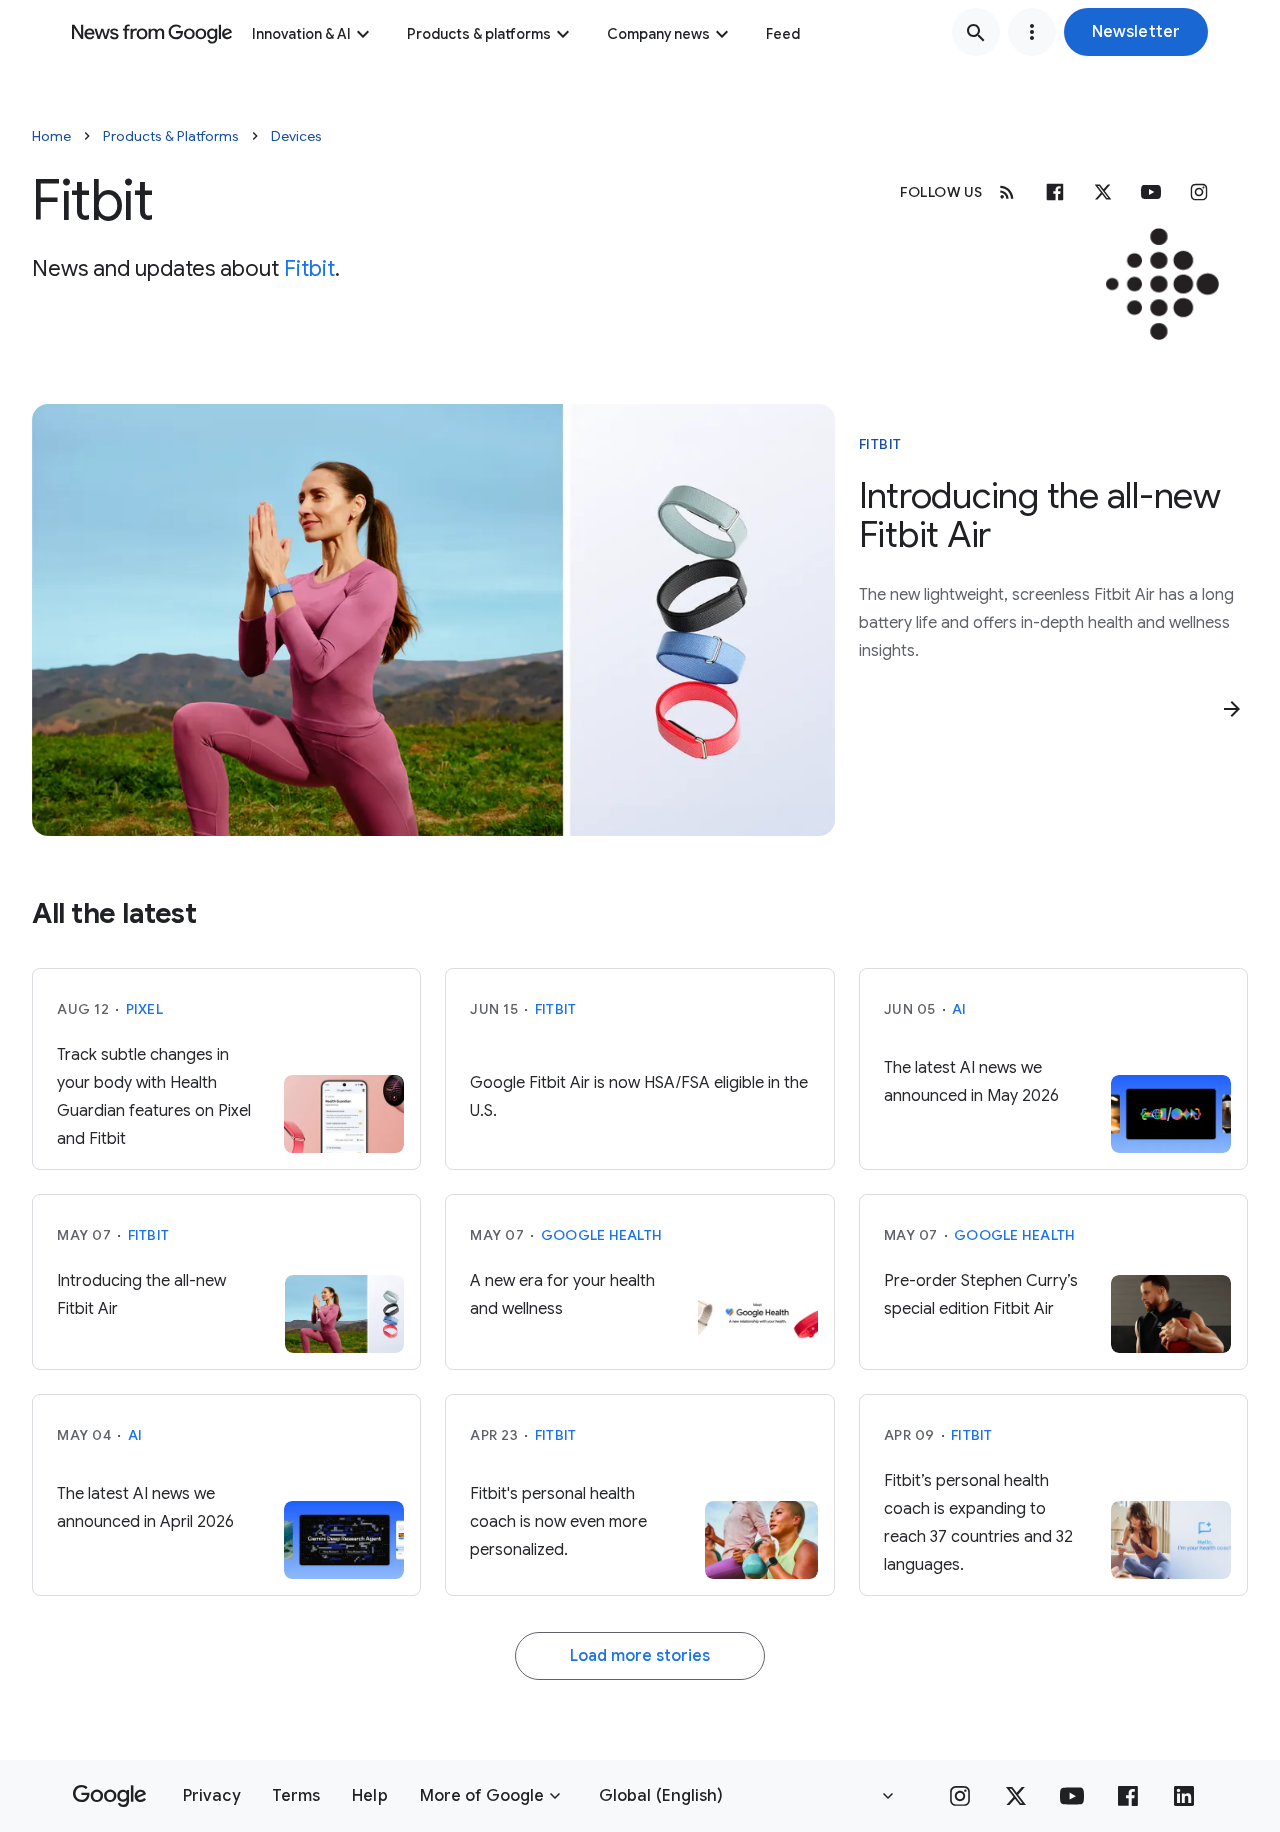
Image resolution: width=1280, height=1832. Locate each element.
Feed (783, 34)
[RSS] (1007, 192)
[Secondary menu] (1032, 32)
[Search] (976, 32)
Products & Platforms (171, 136)
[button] (1136, 32)
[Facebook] (1055, 192)
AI (959, 1009)
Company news (658, 34)
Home (51, 136)
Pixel (144, 1009)
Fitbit (309, 268)
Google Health (601, 1235)
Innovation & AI (301, 34)
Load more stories (640, 1656)
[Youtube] (1151, 192)
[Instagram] (1199, 192)
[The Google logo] (109, 1796)
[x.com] (1103, 192)
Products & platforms (479, 34)
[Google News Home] (152, 32)
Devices (296, 136)
